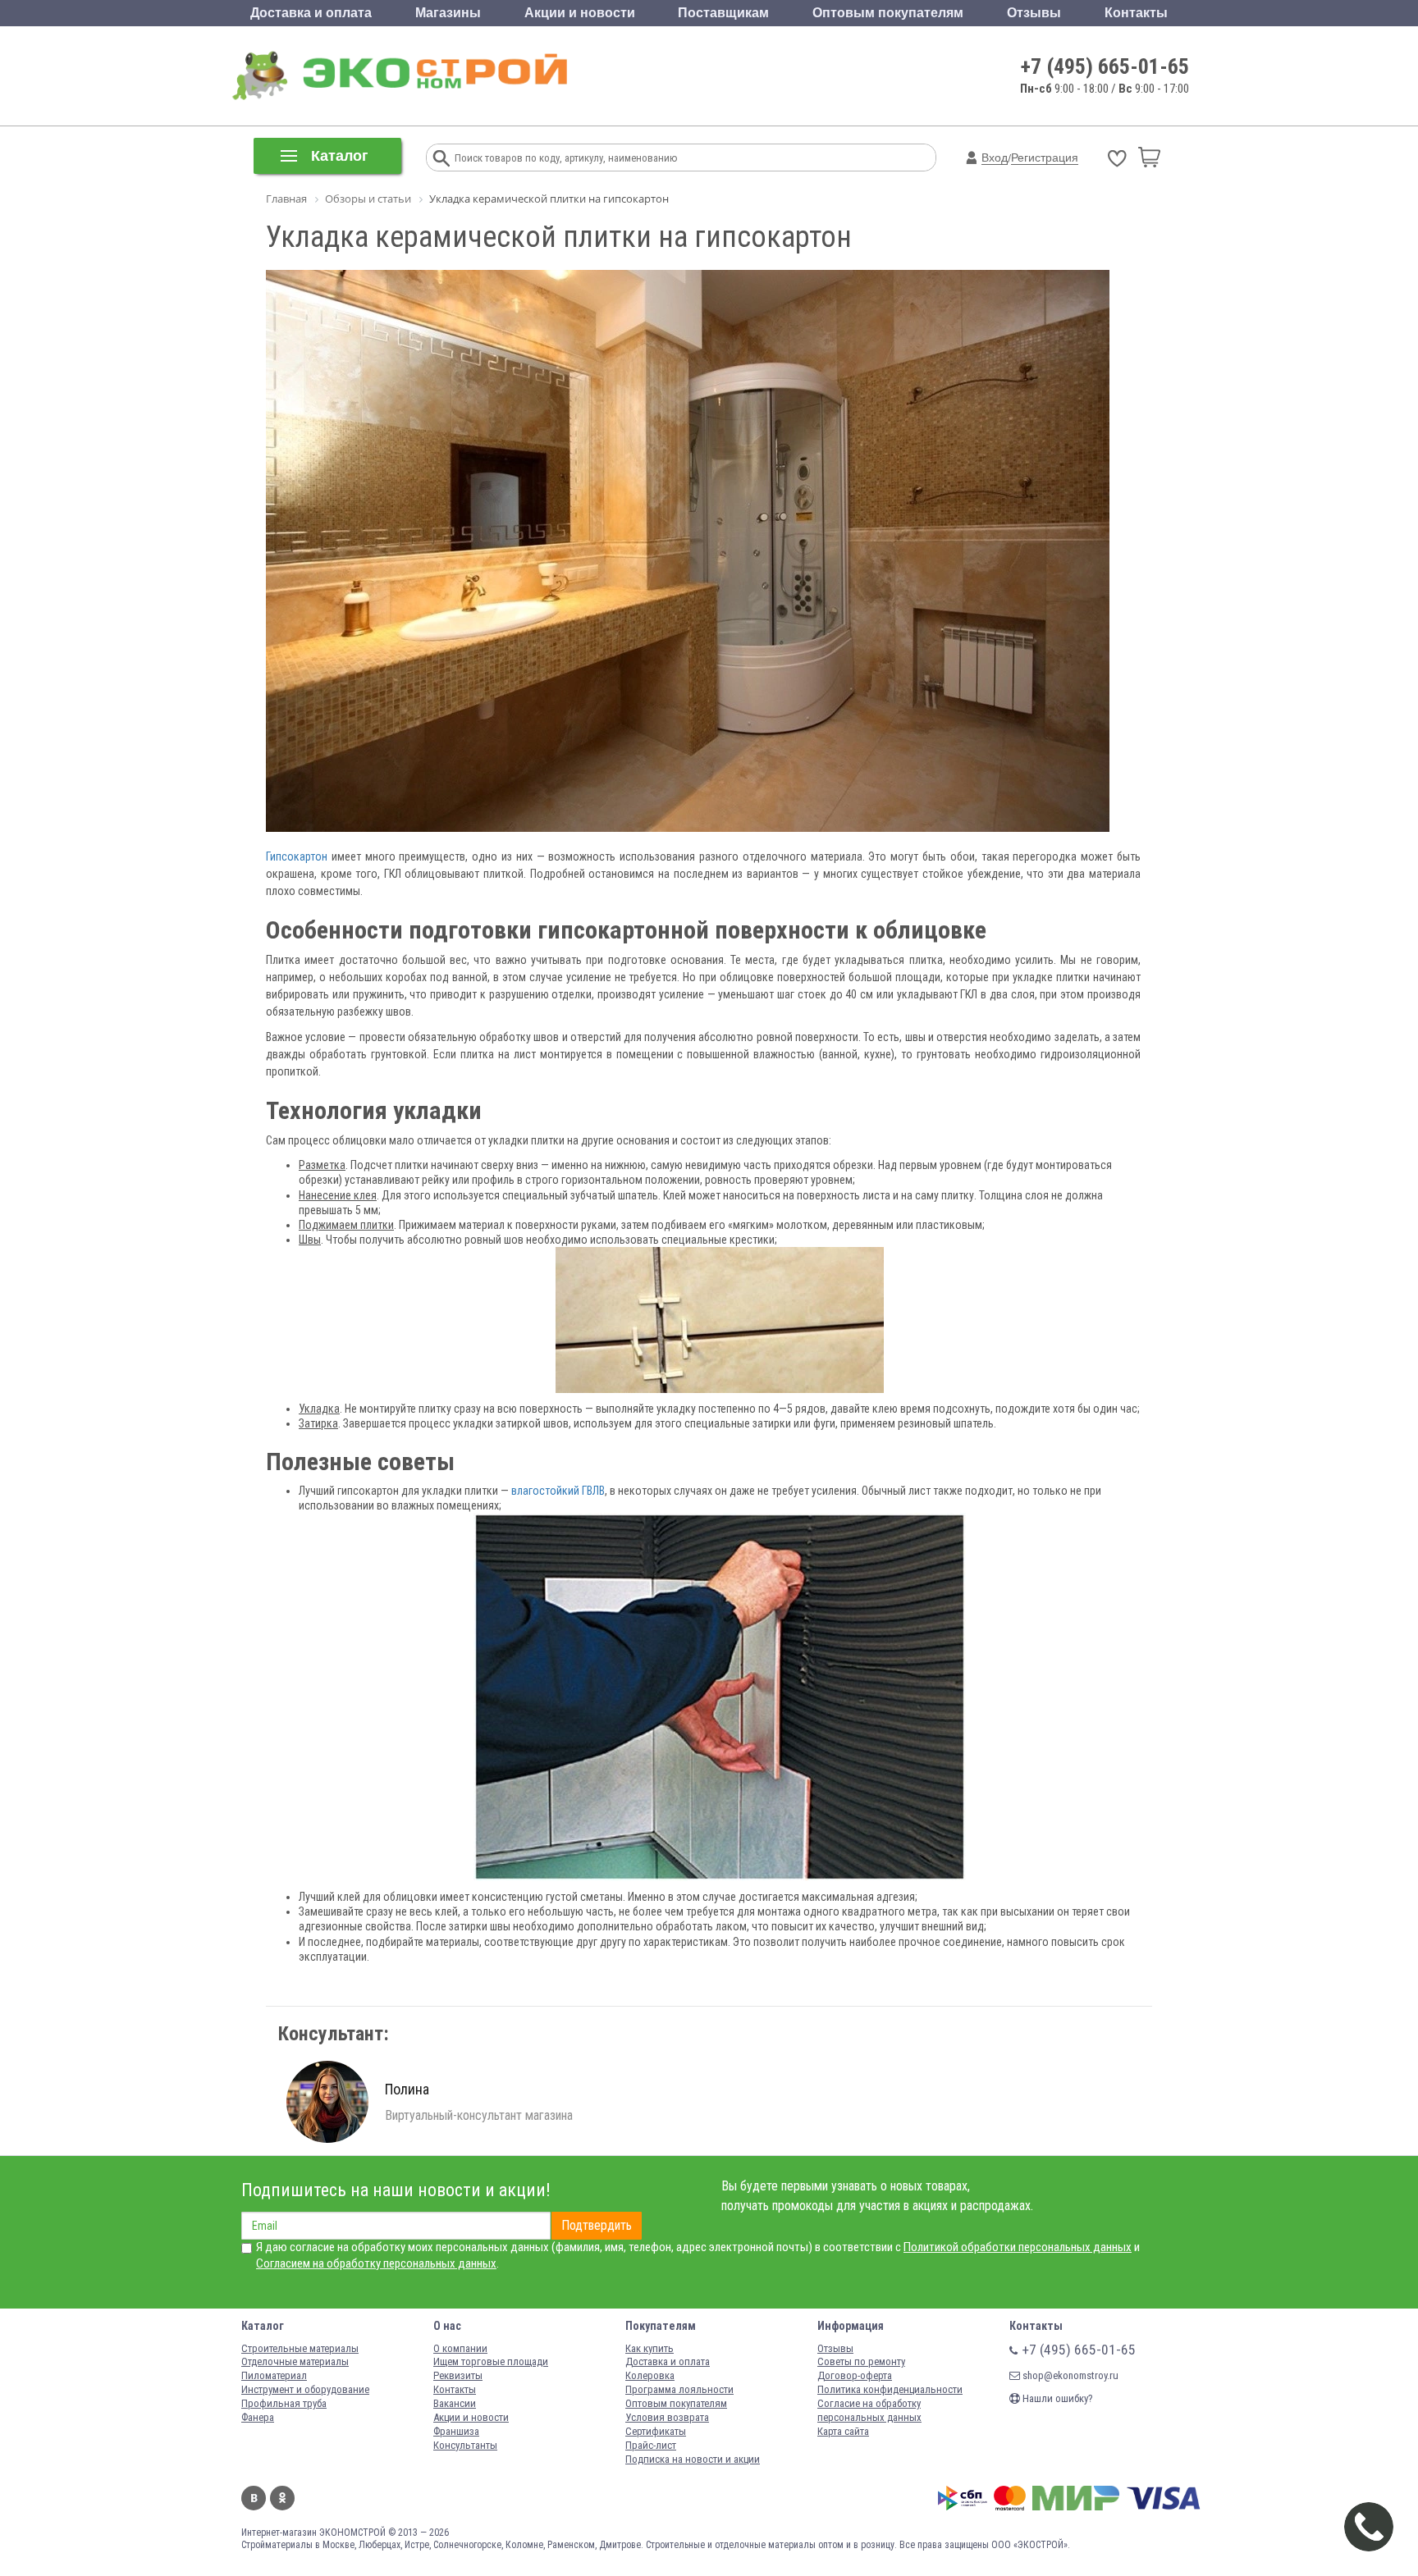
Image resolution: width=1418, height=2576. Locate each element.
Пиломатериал (274, 2375)
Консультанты (465, 2445)
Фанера (258, 2417)
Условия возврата (667, 2417)
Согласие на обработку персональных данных (869, 2410)
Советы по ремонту (861, 2361)
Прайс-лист (651, 2445)
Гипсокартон (297, 856)
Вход (995, 158)
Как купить (650, 2348)
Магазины (448, 13)
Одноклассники (282, 2498)
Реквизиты (458, 2375)
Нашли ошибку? (1057, 2398)
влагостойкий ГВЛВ (558, 1491)
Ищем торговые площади (491, 2361)
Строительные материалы (300, 2348)
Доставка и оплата (311, 13)
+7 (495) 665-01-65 (1105, 66)
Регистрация (1045, 158)
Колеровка (650, 2375)
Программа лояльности (679, 2389)
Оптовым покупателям (888, 13)
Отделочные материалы (295, 2361)
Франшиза (456, 2431)
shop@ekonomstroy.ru (1069, 2375)
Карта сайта (843, 2431)
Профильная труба (284, 2403)
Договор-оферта (855, 2375)
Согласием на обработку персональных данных (376, 2263)
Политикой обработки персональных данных (1018, 2247)
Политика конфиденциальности (890, 2389)
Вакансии (455, 2403)
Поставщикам (723, 13)
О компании (460, 2348)
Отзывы (1034, 13)
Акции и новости (580, 13)
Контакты (1136, 13)
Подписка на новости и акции (693, 2459)
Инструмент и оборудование (305, 2389)
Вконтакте (254, 2498)
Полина (407, 2089)
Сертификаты (656, 2431)
